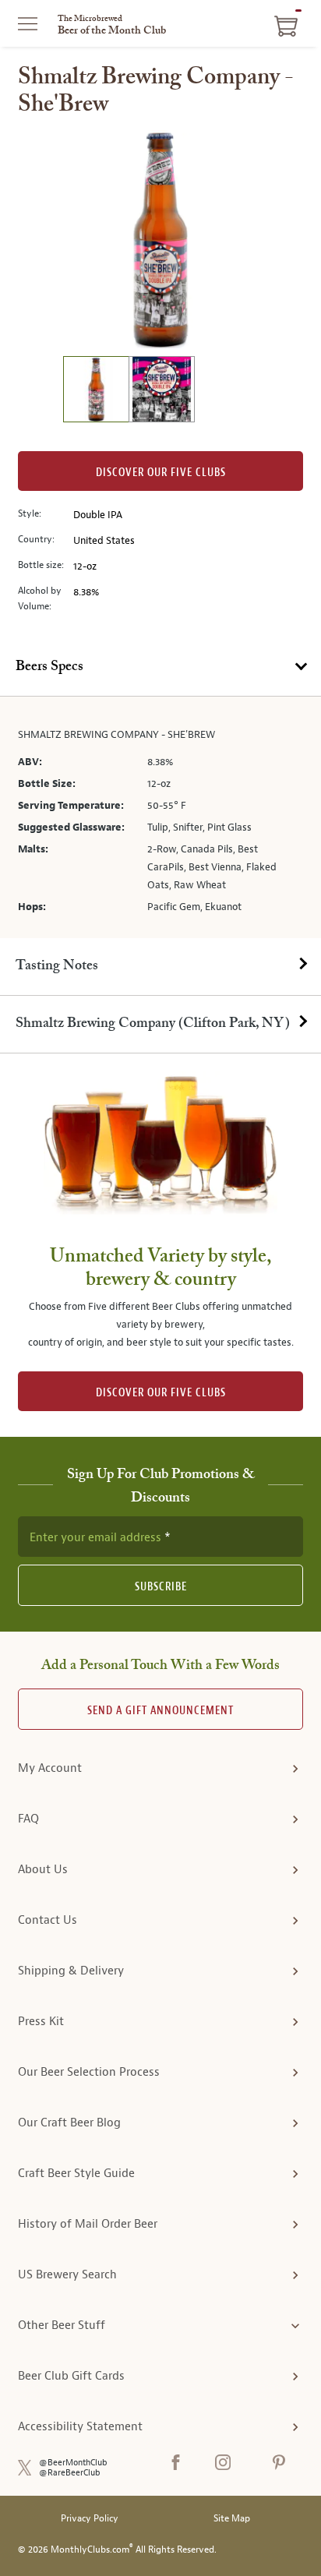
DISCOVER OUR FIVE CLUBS (161, 1393)
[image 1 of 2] (96, 392)
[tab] (160, 668)
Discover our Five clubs (161, 473)
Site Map (232, 2519)
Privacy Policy (90, 2519)
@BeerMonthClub (73, 2463)
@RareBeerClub (70, 2473)
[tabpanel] (160, 817)
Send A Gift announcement (160, 1711)
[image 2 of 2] (161, 392)
